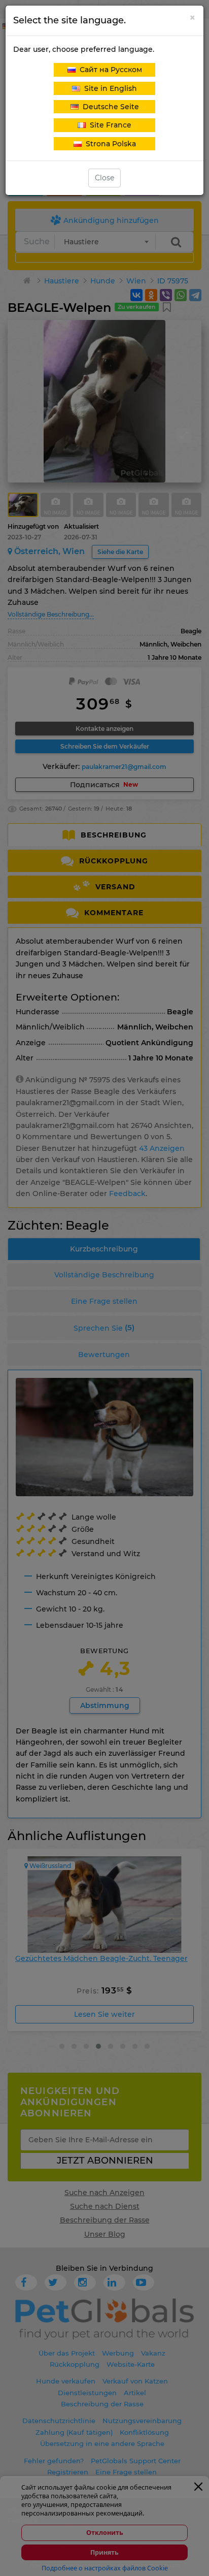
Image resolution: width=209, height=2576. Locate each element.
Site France (109, 125)
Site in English (109, 88)
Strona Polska (109, 144)
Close (104, 178)
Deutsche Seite (109, 107)
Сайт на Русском (109, 70)
